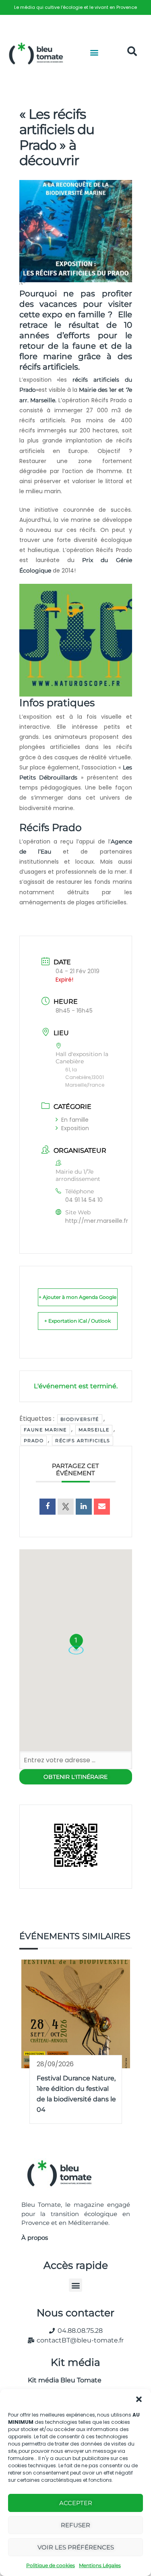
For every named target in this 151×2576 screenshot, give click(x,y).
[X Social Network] (66, 1507)
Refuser (75, 2525)
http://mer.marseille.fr (97, 1221)
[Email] (102, 1507)
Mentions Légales (100, 2565)
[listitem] (75, 7)
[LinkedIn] (84, 1507)
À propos (35, 2238)
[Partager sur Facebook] (48, 1507)
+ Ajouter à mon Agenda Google (78, 1297)
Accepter (76, 2503)
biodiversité (80, 1419)
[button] (139, 2399)
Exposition (75, 1128)
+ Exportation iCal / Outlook (78, 1321)
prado (34, 1441)
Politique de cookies (51, 2565)
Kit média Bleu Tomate (61, 2380)
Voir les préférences (76, 2547)
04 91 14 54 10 (84, 1200)
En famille (75, 1120)
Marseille (94, 1430)
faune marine (45, 1430)
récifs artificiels (83, 1441)
